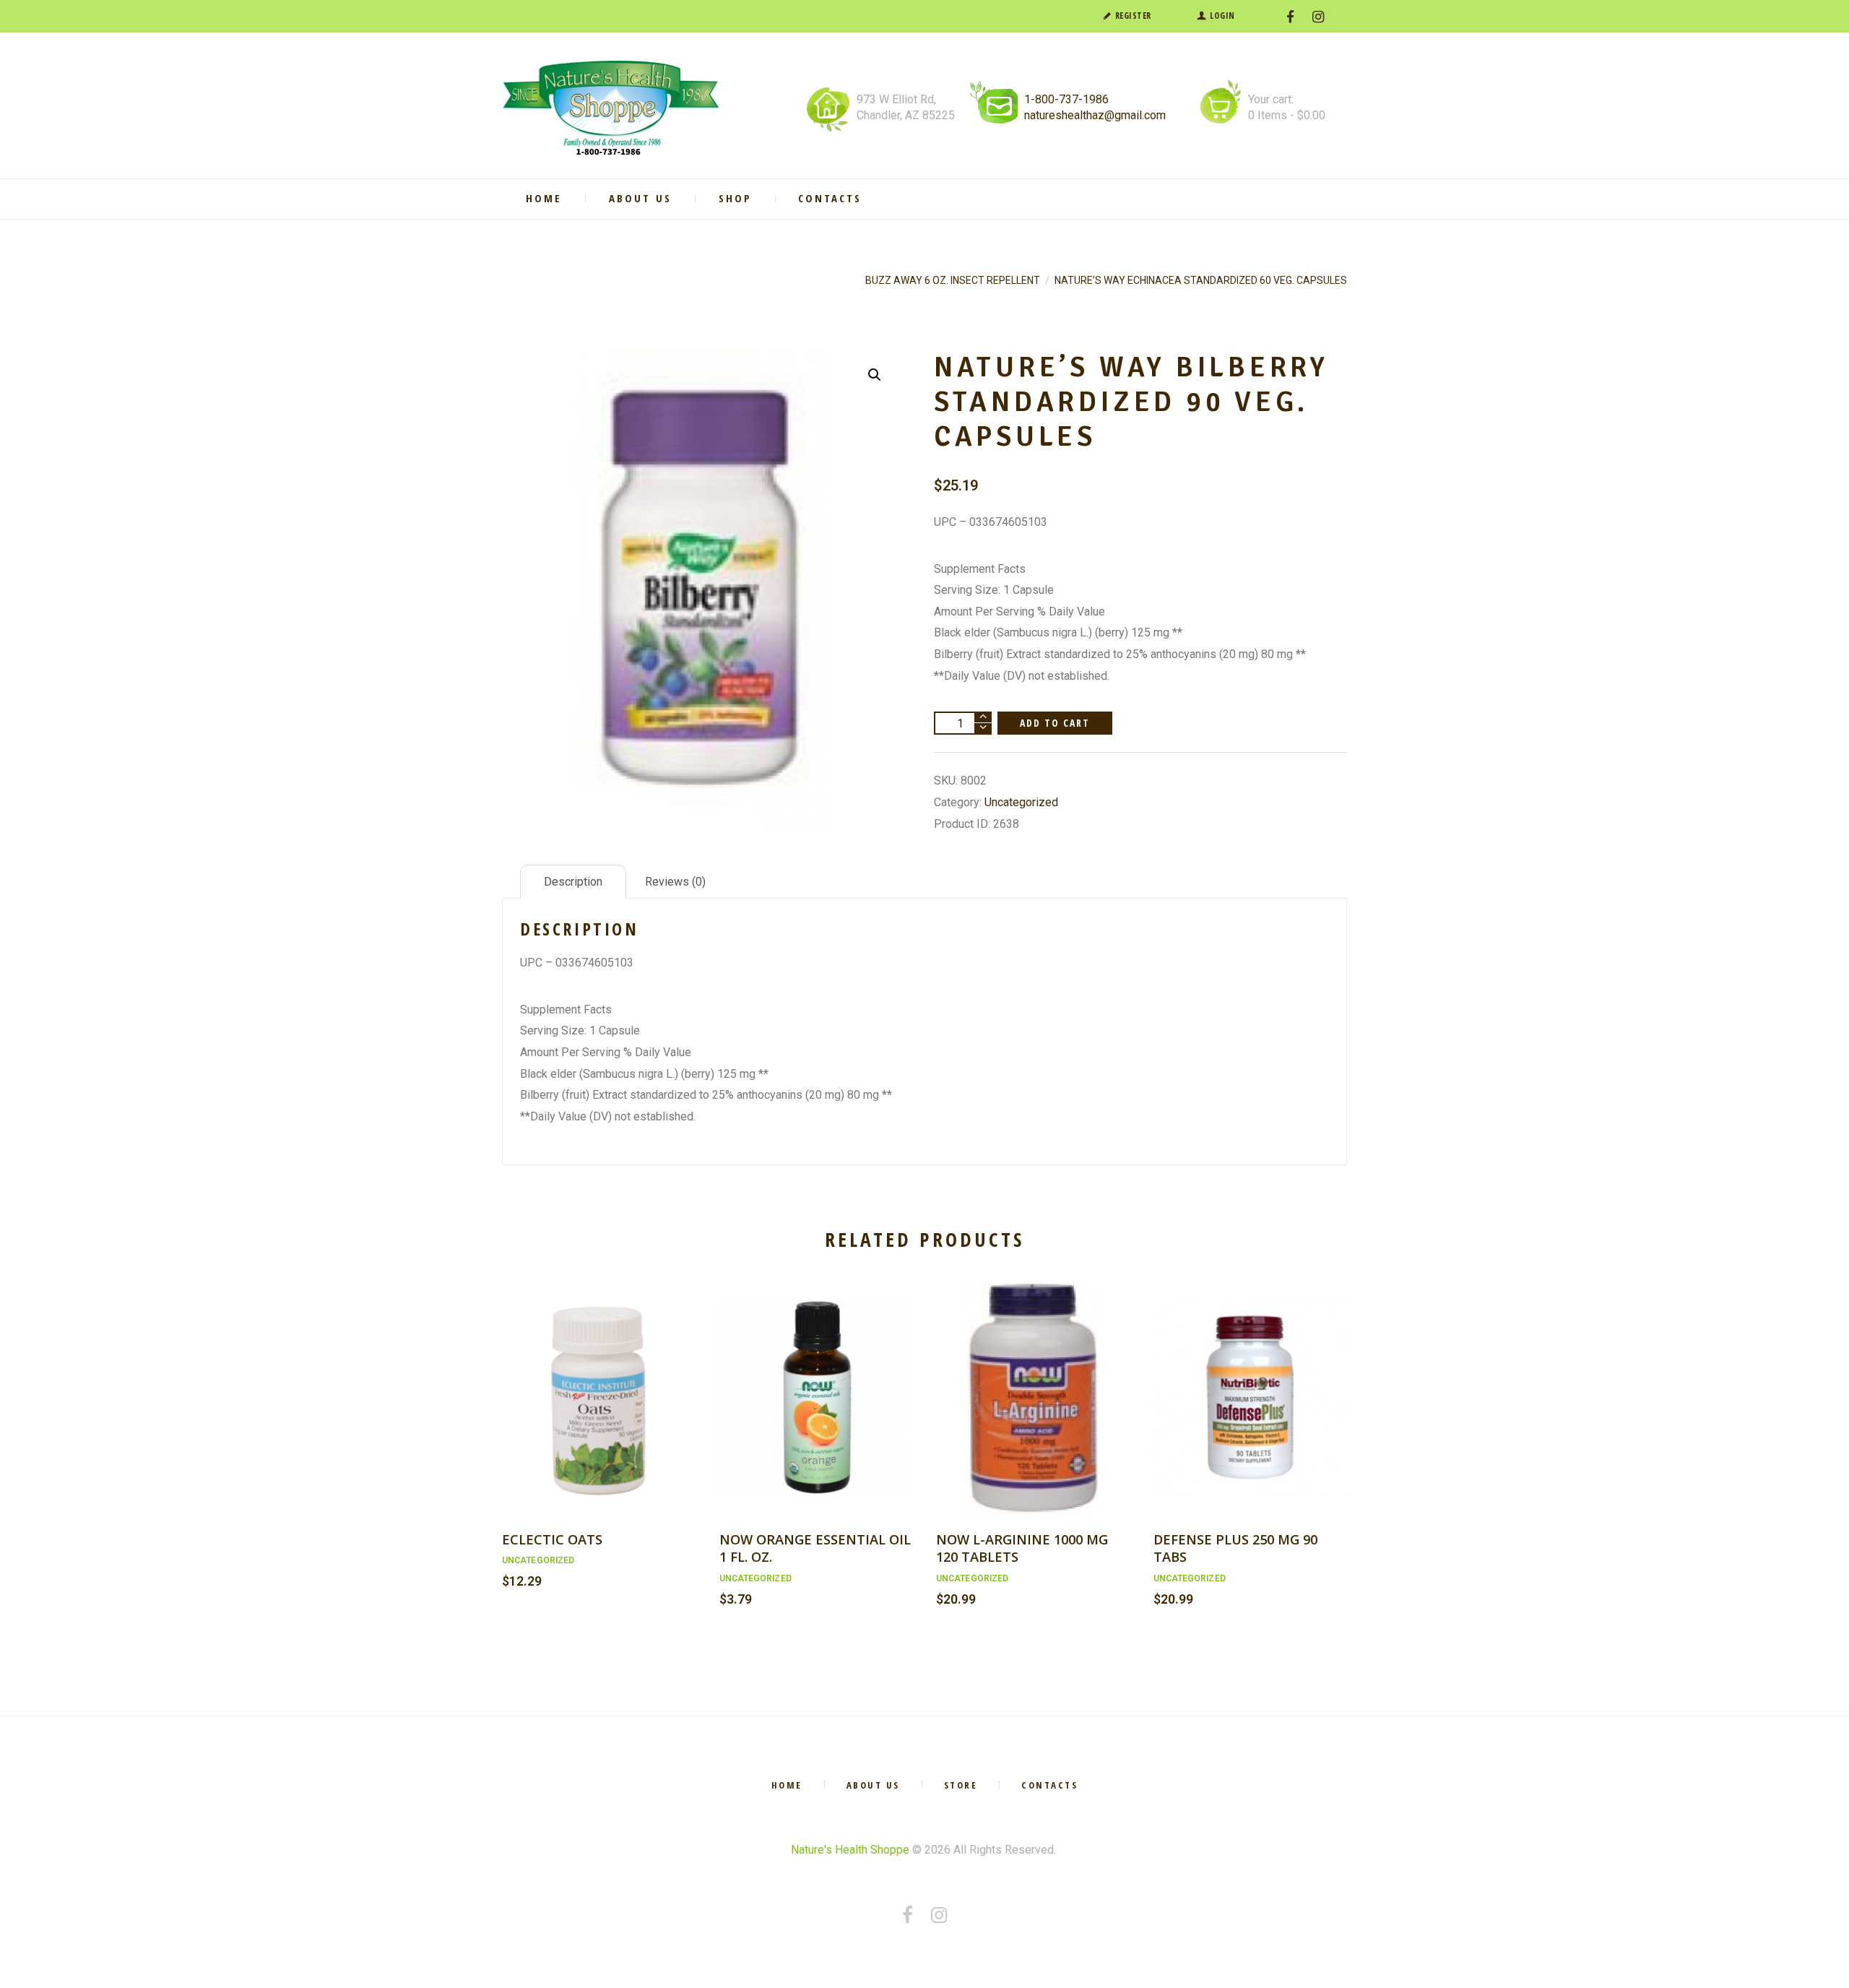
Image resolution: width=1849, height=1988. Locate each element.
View (599, 1382)
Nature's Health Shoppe (850, 1850)
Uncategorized (1021, 802)
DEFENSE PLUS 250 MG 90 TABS (1235, 1548)
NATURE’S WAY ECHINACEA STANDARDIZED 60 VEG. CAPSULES (1201, 280)
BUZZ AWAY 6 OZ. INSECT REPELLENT (953, 280)
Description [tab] (573, 882)
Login (1222, 16)
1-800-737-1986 (1066, 99)
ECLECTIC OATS (552, 1539)
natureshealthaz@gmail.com (1095, 115)
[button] (875, 375)
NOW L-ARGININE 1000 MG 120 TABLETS (1022, 1548)
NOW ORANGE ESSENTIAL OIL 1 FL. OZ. (815, 1548)
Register (1133, 16)
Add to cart (1055, 723)
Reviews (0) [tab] (675, 882)
